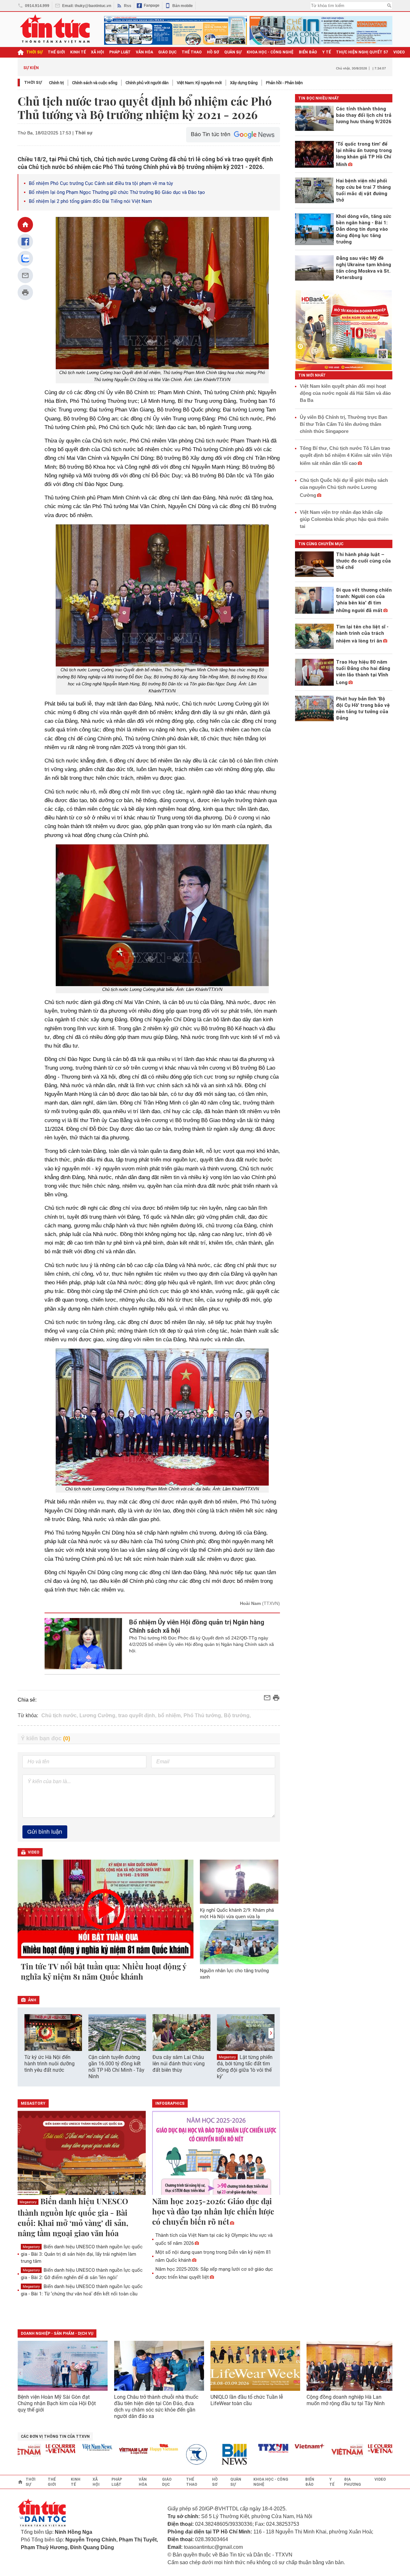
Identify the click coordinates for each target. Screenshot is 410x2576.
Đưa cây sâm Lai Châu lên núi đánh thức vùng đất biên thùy (179, 2064)
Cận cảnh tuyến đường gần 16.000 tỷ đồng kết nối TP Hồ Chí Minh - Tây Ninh (116, 2067)
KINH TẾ (78, 52)
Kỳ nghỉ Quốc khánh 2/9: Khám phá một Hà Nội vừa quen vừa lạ (237, 1913)
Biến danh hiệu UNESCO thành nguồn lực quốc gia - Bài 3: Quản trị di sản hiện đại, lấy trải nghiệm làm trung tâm (82, 2254)
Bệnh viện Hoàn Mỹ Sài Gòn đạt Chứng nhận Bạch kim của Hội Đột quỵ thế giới (57, 2403)
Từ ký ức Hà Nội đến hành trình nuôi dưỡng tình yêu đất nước (49, 2064)
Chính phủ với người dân (147, 83)
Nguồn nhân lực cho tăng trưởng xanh (234, 1974)
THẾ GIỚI (56, 52)
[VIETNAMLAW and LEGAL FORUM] (108, 2451)
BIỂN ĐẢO (308, 52)
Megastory (227, 2057)
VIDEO (399, 52)
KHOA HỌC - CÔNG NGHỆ (270, 52)
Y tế (327, 52)
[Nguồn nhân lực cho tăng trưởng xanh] (239, 1942)
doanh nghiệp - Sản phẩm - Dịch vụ (57, 2333)
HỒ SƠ (213, 52)
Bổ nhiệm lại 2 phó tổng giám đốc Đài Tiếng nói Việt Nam (90, 201)
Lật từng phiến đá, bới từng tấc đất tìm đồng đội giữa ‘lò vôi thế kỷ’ (245, 2067)
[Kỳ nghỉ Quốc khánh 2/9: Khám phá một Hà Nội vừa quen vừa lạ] (239, 1882)
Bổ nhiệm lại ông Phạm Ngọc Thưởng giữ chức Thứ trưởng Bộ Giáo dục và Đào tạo (117, 192)
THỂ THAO (192, 52)
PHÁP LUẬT (120, 52)
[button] (271, 2033)
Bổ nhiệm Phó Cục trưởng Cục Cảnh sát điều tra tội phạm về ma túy (101, 183)
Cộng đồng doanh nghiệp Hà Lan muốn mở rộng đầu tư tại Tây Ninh (346, 2400)
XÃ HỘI (98, 52)
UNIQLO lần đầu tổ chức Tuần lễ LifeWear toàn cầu (247, 2400)
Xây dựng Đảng (244, 83)
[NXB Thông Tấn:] (175, 2455)
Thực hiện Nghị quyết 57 (362, 52)
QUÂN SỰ (233, 52)
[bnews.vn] (211, 2455)
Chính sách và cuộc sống (95, 83)
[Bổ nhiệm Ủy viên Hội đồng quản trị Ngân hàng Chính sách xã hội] (83, 1644)
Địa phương (353, 2482)
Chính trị (56, 83)
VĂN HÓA (144, 52)
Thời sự (34, 52)
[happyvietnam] (138, 2447)
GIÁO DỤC (167, 52)
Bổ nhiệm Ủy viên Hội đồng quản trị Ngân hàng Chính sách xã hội (197, 1626)
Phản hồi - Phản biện (284, 83)
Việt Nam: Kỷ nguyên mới (199, 83)
